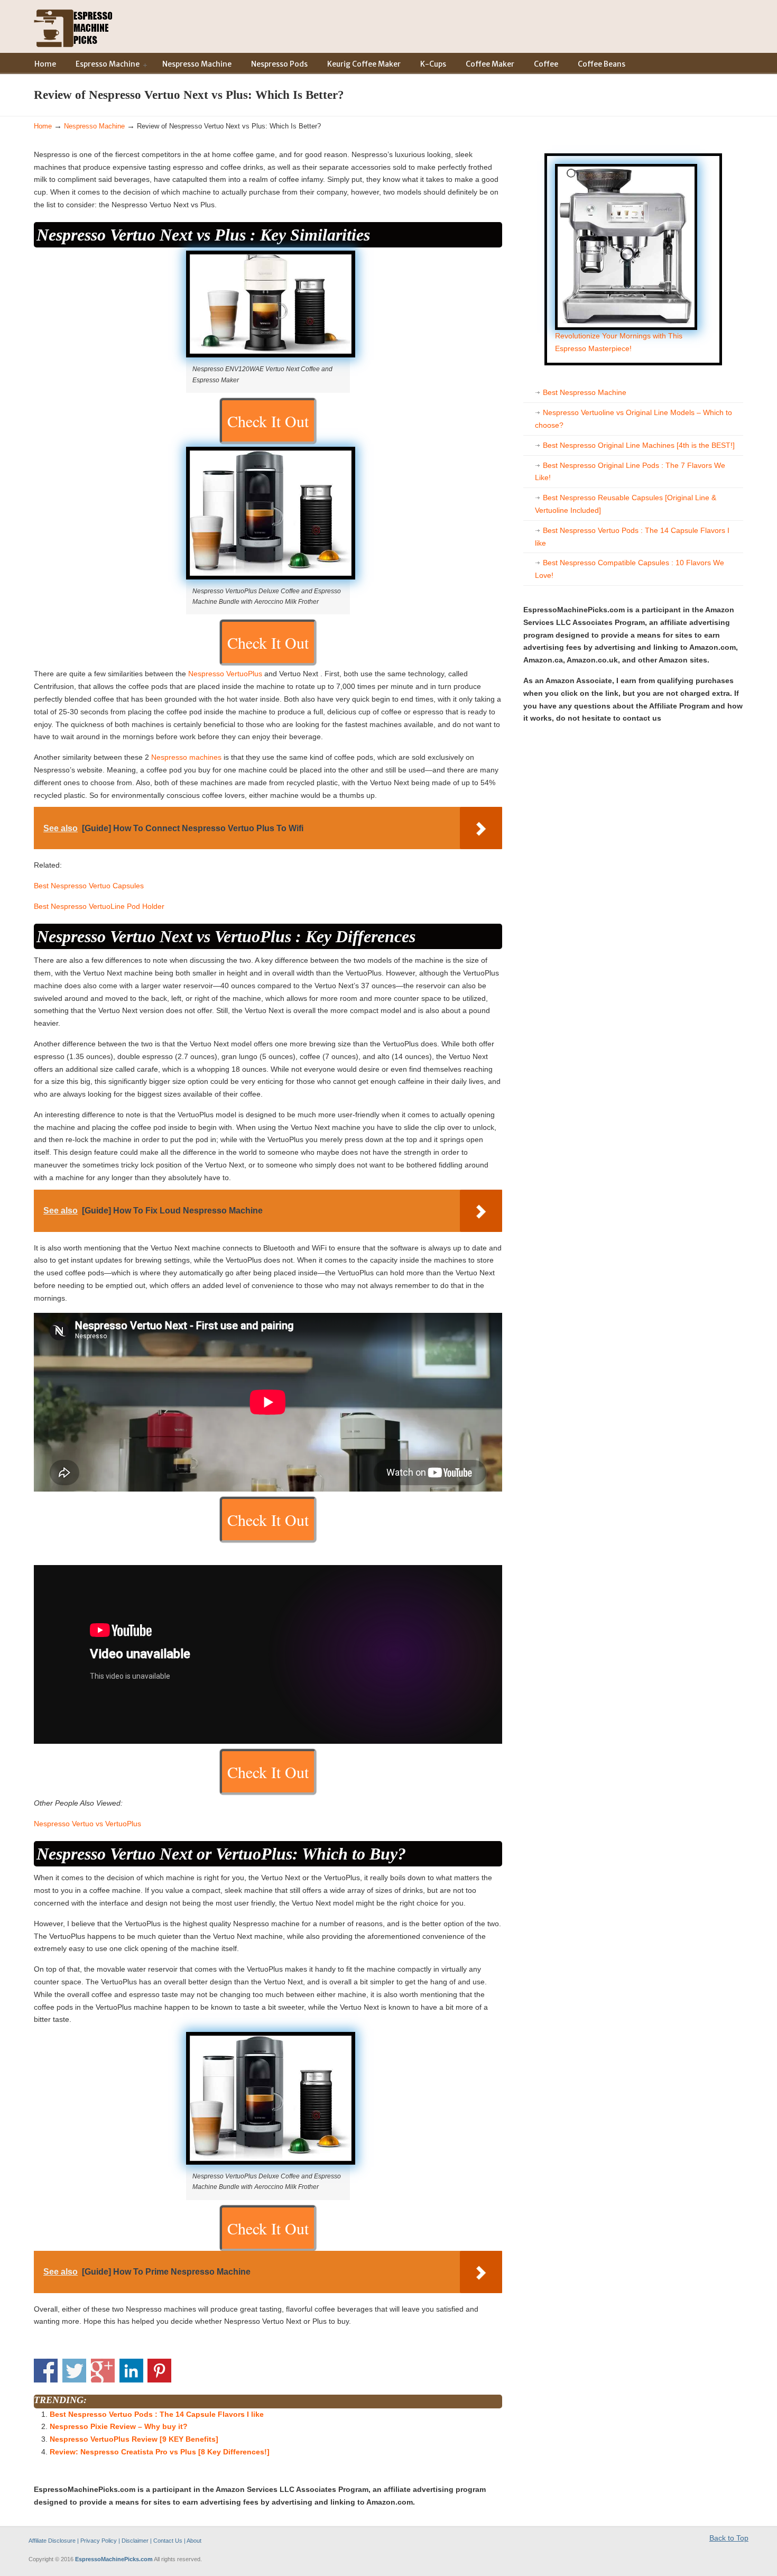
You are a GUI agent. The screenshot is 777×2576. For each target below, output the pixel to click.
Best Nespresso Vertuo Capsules (89, 886)
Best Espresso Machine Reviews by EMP (73, 26)
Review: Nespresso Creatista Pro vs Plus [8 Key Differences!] (160, 2452)
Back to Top (729, 2538)
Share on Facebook (46, 2371)
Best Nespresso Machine (585, 392)
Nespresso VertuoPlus (225, 674)
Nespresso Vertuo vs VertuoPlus (87, 1824)
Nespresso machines (186, 757)
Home (43, 126)
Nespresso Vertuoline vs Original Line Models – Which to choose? (633, 419)
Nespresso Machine (94, 126)
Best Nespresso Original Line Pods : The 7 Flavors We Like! (630, 472)
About (194, 2541)
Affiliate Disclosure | (54, 2541)
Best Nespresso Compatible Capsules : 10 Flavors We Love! (630, 569)
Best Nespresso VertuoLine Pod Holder (99, 906)
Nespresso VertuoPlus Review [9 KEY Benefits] (134, 2439)
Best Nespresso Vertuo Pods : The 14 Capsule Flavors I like (157, 2414)
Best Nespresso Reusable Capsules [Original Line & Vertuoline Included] (626, 504)
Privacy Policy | (101, 2541)
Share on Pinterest (159, 2371)
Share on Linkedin (131, 2371)
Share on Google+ (103, 2371)
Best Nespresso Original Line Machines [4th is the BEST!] (639, 445)
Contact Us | (169, 2541)
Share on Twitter (74, 2371)
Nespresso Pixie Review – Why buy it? (119, 2426)
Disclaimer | (137, 2541)
